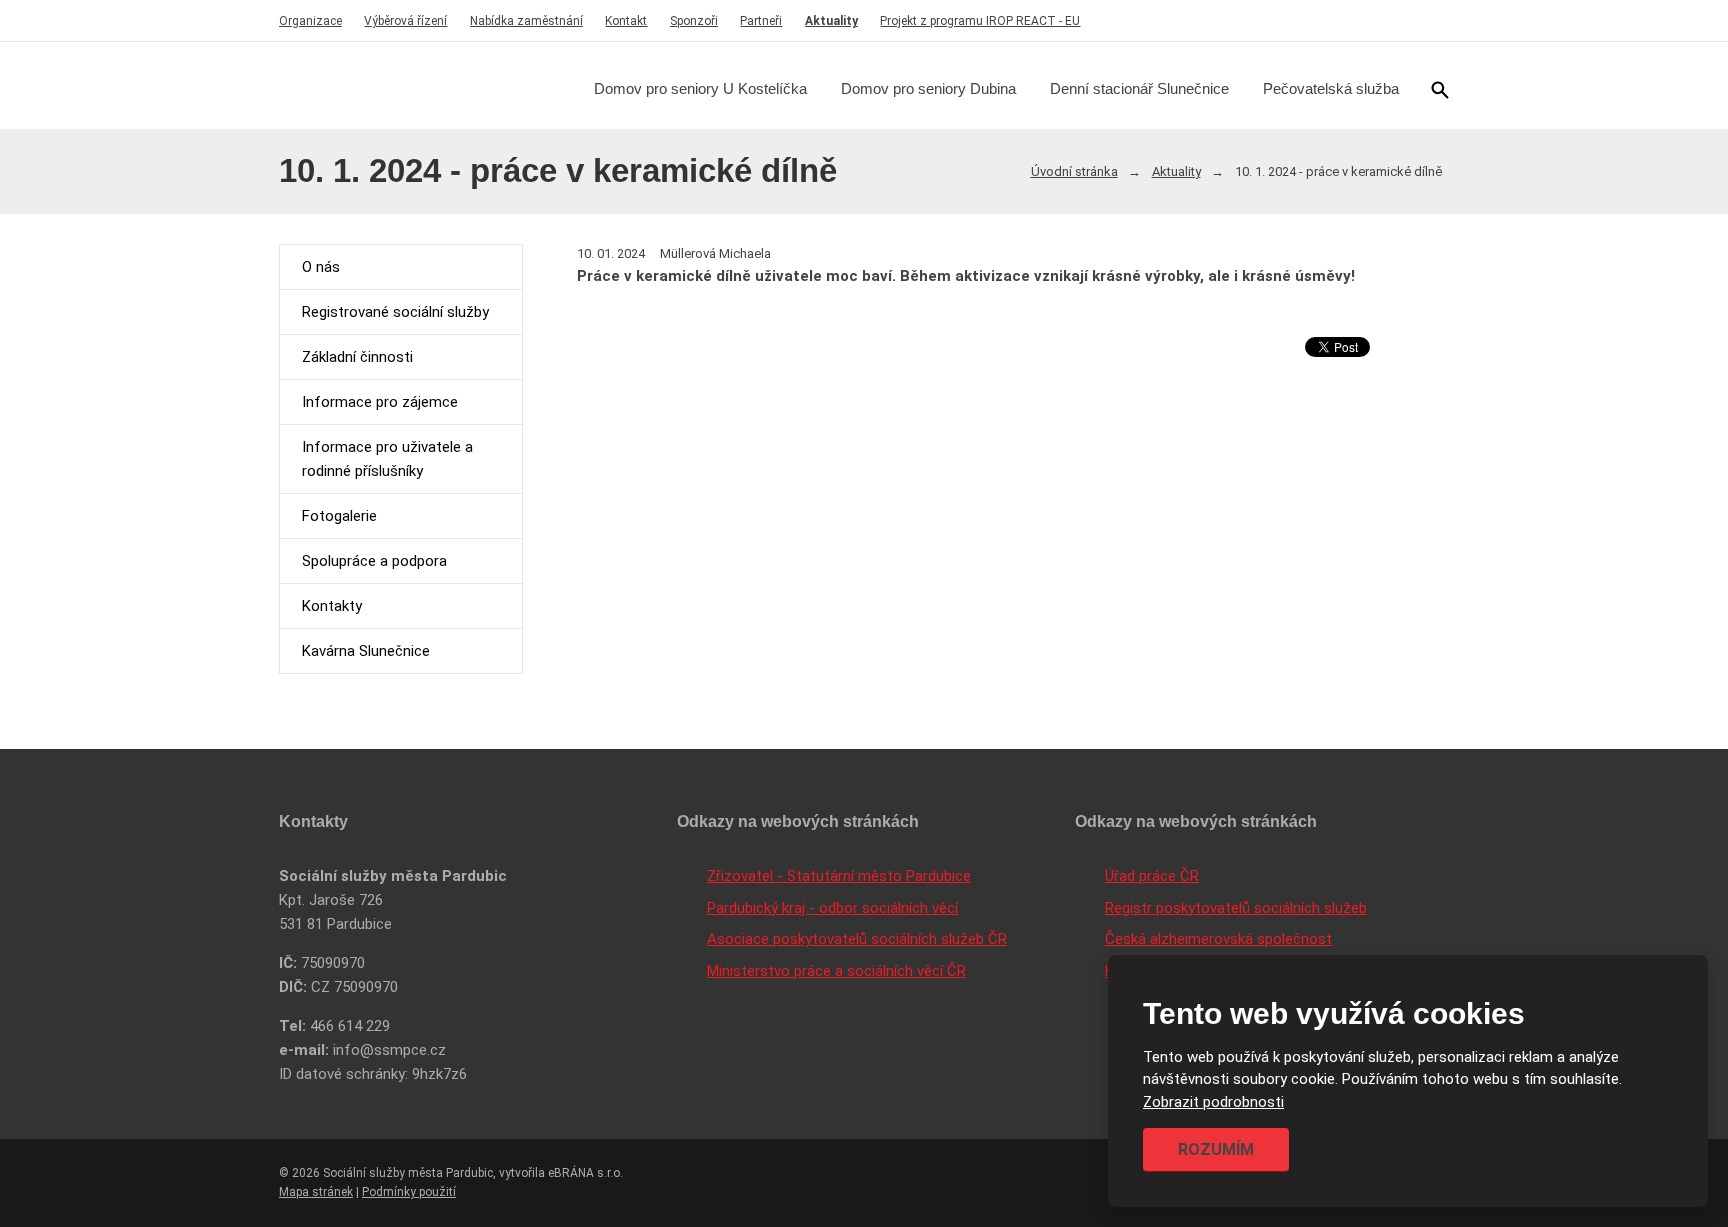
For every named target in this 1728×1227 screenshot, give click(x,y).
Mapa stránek (316, 1192)
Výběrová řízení (405, 21)
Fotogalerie (339, 516)
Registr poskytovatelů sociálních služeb (1236, 908)
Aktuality (831, 21)
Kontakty (332, 606)
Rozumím (1216, 1149)
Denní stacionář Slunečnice (1139, 88)
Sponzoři (694, 21)
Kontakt (626, 21)
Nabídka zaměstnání (526, 21)
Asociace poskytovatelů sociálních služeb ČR (857, 939)
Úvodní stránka (1074, 171)
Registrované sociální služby (395, 312)
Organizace (310, 21)
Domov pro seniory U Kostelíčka (700, 88)
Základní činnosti (357, 357)
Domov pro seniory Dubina (928, 88)
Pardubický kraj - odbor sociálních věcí (832, 908)
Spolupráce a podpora (374, 561)
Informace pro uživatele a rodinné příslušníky (387, 459)
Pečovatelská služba (1331, 88)
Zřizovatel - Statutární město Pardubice (839, 876)
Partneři (761, 21)
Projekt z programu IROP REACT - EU (980, 21)
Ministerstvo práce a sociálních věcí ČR (836, 971)
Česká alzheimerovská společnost (1218, 939)
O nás (321, 267)
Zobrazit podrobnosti (1213, 1102)
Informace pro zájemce (380, 402)
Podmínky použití (409, 1192)
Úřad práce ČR (1152, 876)
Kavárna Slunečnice (366, 651)
